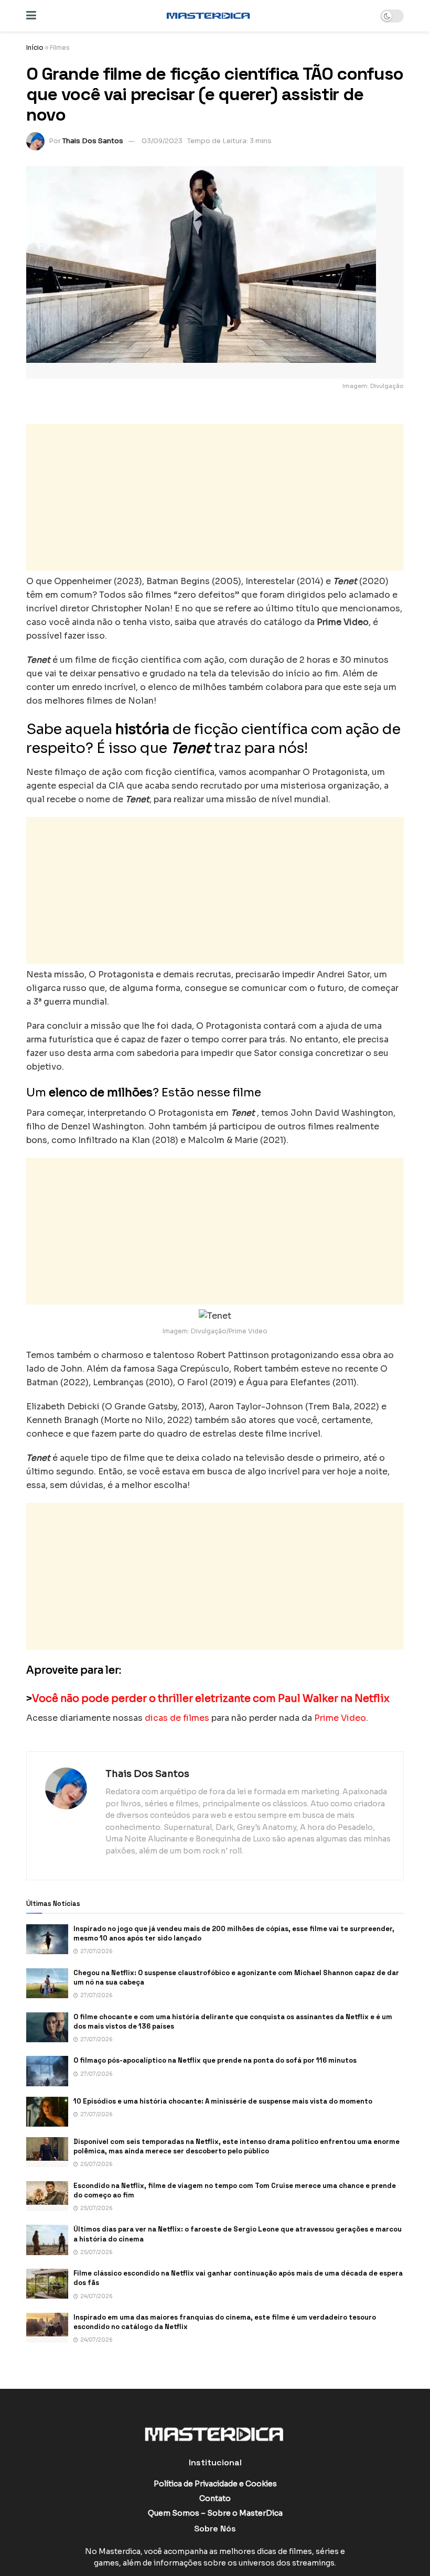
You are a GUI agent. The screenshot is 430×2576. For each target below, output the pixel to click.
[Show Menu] (31, 16)
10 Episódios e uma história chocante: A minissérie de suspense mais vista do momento (223, 2101)
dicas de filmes (177, 1718)
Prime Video (340, 1718)
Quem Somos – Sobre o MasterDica (215, 2513)
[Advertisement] (215, 497)
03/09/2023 (162, 141)
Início (35, 47)
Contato (215, 2498)
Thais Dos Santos (93, 141)
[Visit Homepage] (208, 16)
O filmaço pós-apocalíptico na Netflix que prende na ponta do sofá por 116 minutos (215, 2060)
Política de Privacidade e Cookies (215, 2484)
